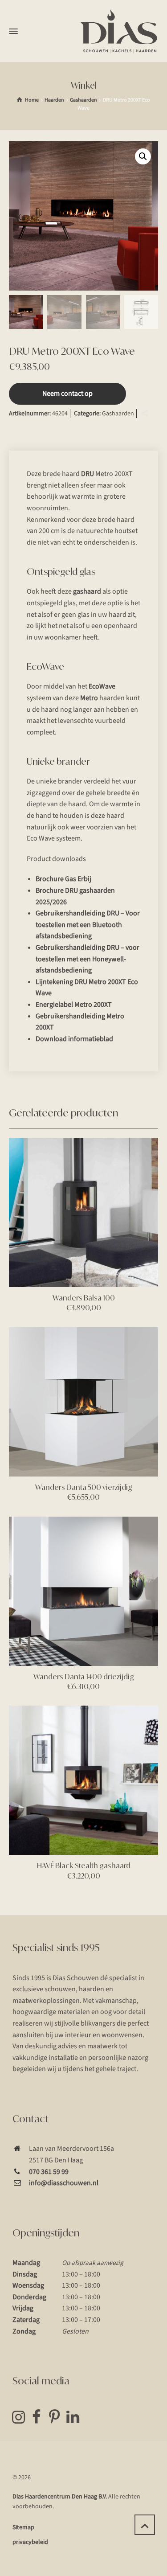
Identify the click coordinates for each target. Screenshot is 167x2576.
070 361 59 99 (49, 2172)
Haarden (54, 100)
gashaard (87, 591)
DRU (88, 474)
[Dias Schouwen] (119, 31)
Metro (89, 698)
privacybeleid (30, 2542)
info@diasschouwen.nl (64, 2183)
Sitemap (23, 2527)
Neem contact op (67, 394)
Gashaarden (83, 100)
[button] (143, 156)
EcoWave (102, 686)
